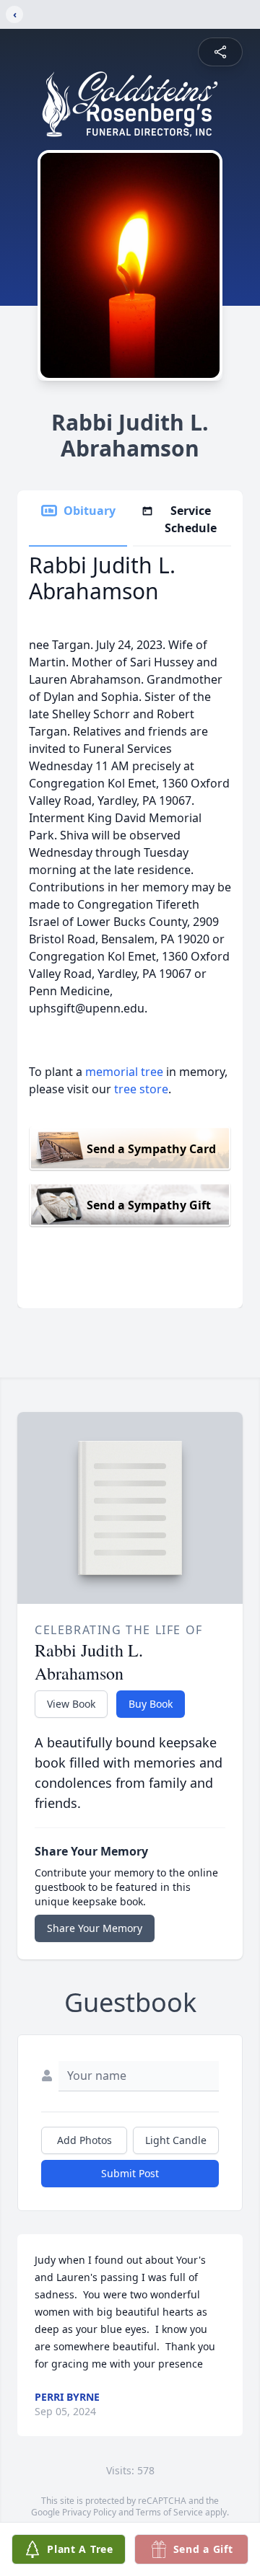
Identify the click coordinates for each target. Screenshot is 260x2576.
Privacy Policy (89, 2512)
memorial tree (124, 1072)
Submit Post (130, 2173)
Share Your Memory (95, 1928)
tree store (141, 1089)
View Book (71, 1704)
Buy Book (151, 1704)
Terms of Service (169, 2512)
